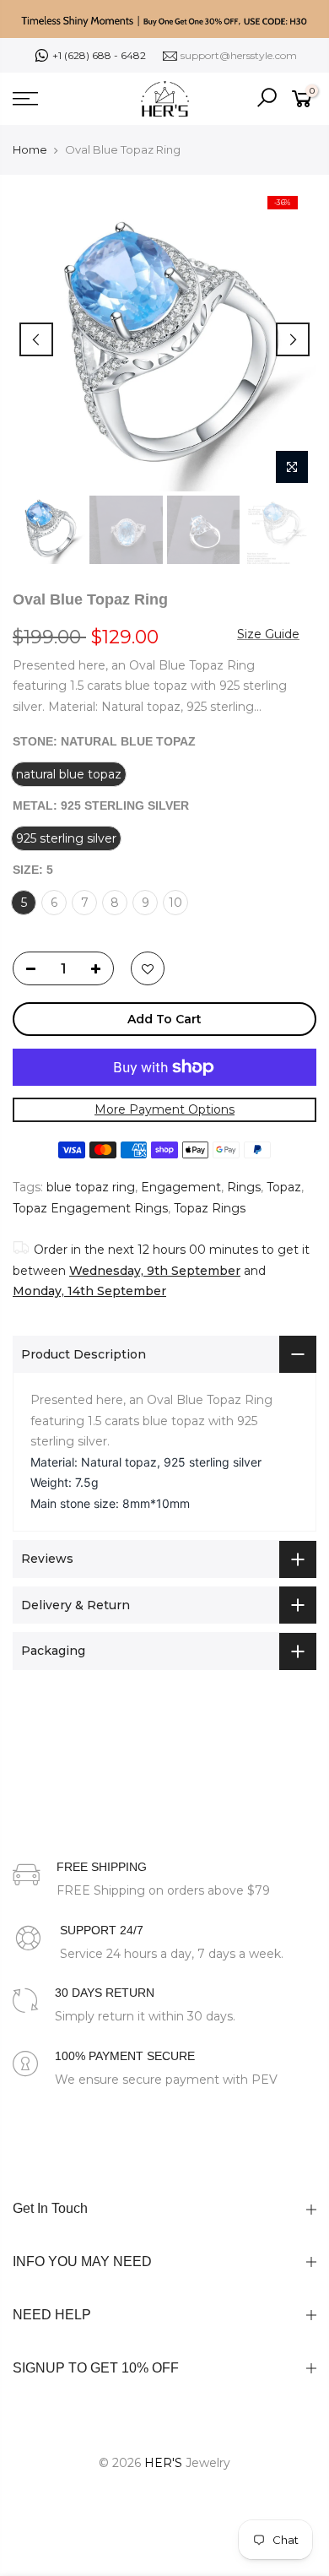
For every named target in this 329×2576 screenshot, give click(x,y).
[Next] (293, 339)
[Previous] (36, 339)
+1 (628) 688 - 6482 (99, 55)
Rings (244, 1187)
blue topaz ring (91, 1187)
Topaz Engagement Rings (90, 1208)
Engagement (181, 1187)
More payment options (164, 1109)
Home (30, 149)
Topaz (284, 1187)
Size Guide (268, 633)
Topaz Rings (210, 1208)
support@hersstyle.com (239, 55)
